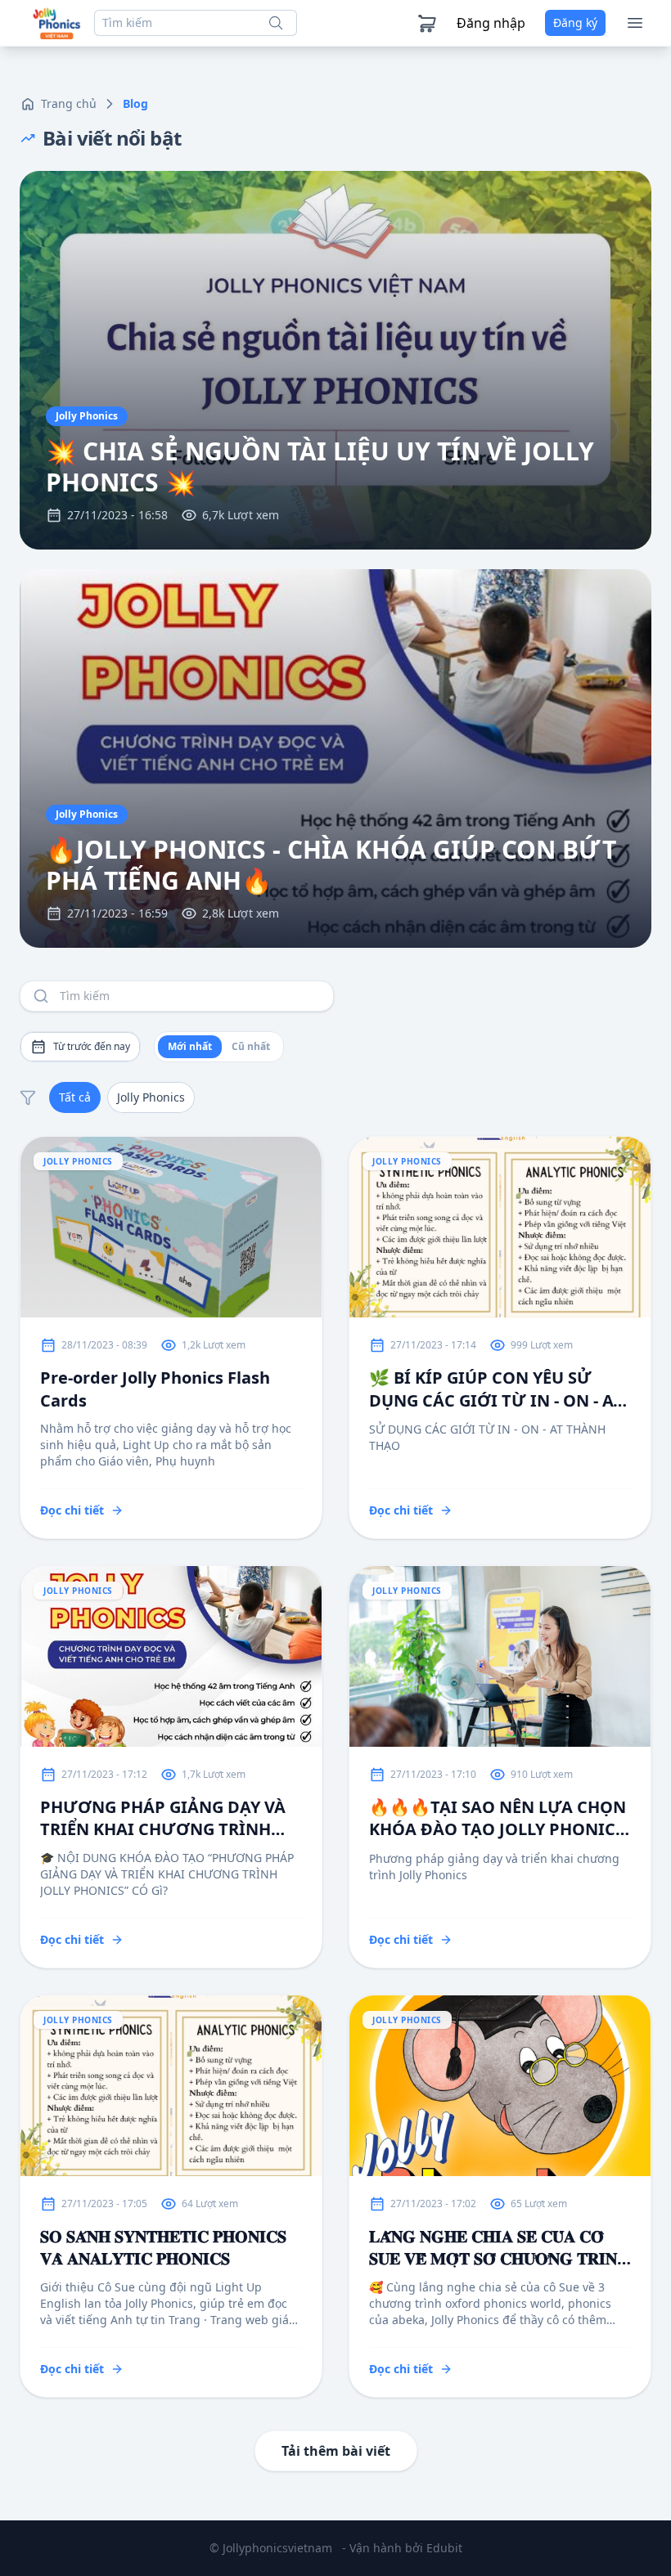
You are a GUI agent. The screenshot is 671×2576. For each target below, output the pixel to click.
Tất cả (75, 1097)
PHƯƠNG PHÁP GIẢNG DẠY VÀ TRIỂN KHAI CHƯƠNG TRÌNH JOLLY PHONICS (163, 1818)
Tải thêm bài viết (336, 2451)
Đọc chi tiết (72, 1510)
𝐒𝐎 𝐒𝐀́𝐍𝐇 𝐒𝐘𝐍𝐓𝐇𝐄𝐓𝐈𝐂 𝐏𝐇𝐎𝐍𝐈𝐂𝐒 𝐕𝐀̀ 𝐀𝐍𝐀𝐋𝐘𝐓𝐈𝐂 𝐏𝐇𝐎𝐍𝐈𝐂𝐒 (163, 2247)
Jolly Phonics (151, 1097)
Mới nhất (190, 1046)
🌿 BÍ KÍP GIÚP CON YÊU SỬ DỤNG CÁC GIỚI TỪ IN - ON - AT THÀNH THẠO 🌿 (496, 1389)
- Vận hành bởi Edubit (402, 2548)
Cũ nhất (251, 1046)
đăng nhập (491, 23)
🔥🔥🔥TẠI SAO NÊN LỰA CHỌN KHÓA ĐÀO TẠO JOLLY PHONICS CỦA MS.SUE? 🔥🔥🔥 (498, 1818)
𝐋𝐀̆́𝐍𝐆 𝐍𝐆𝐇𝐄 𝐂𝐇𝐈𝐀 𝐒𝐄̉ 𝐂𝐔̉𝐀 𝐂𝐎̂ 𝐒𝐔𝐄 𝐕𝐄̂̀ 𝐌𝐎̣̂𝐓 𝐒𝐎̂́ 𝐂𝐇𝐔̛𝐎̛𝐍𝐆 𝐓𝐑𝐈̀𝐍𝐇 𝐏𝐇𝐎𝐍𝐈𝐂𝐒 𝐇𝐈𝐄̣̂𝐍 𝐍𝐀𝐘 (499, 2247)
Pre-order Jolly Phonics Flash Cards (155, 1389)
